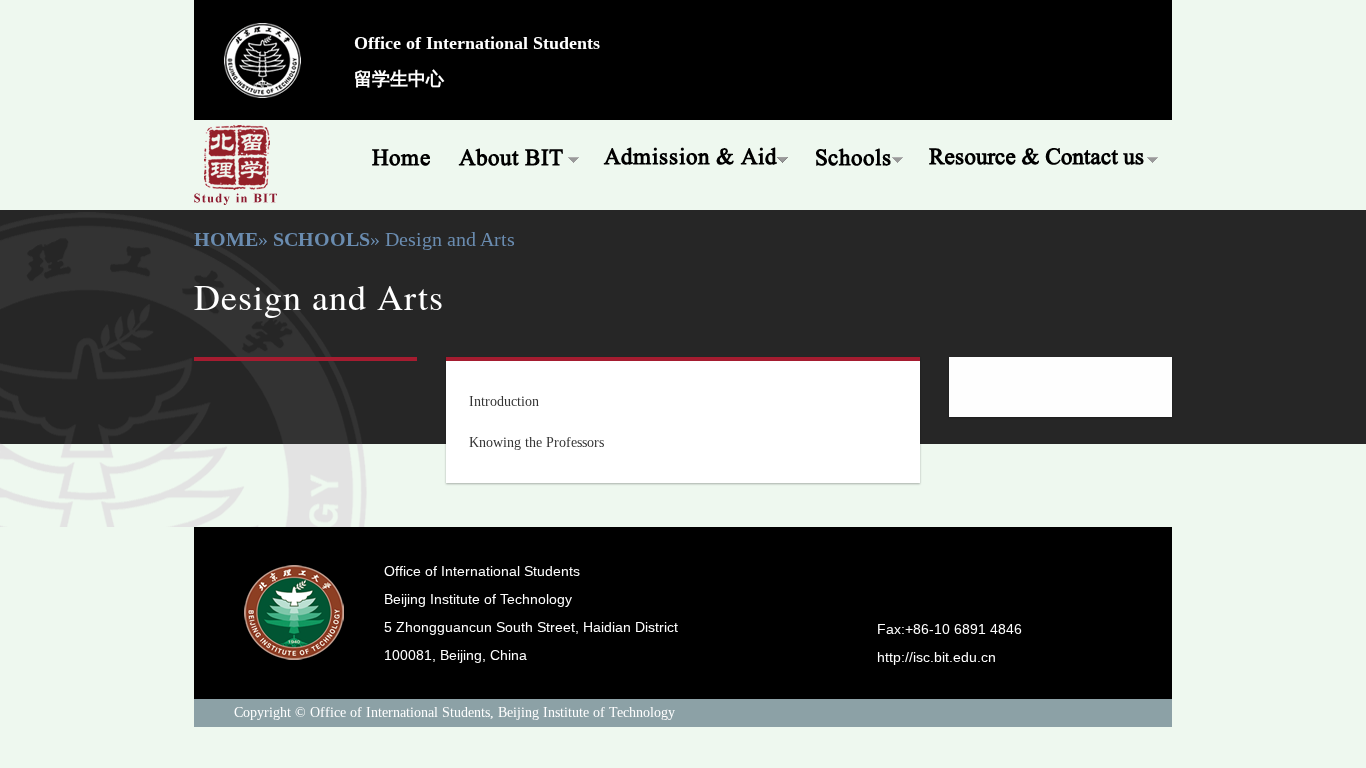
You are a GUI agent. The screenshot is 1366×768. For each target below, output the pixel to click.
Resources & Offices (1044, 155)
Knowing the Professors (536, 442)
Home (394, 155)
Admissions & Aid (697, 155)
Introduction (504, 401)
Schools (859, 155)
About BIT (518, 155)
